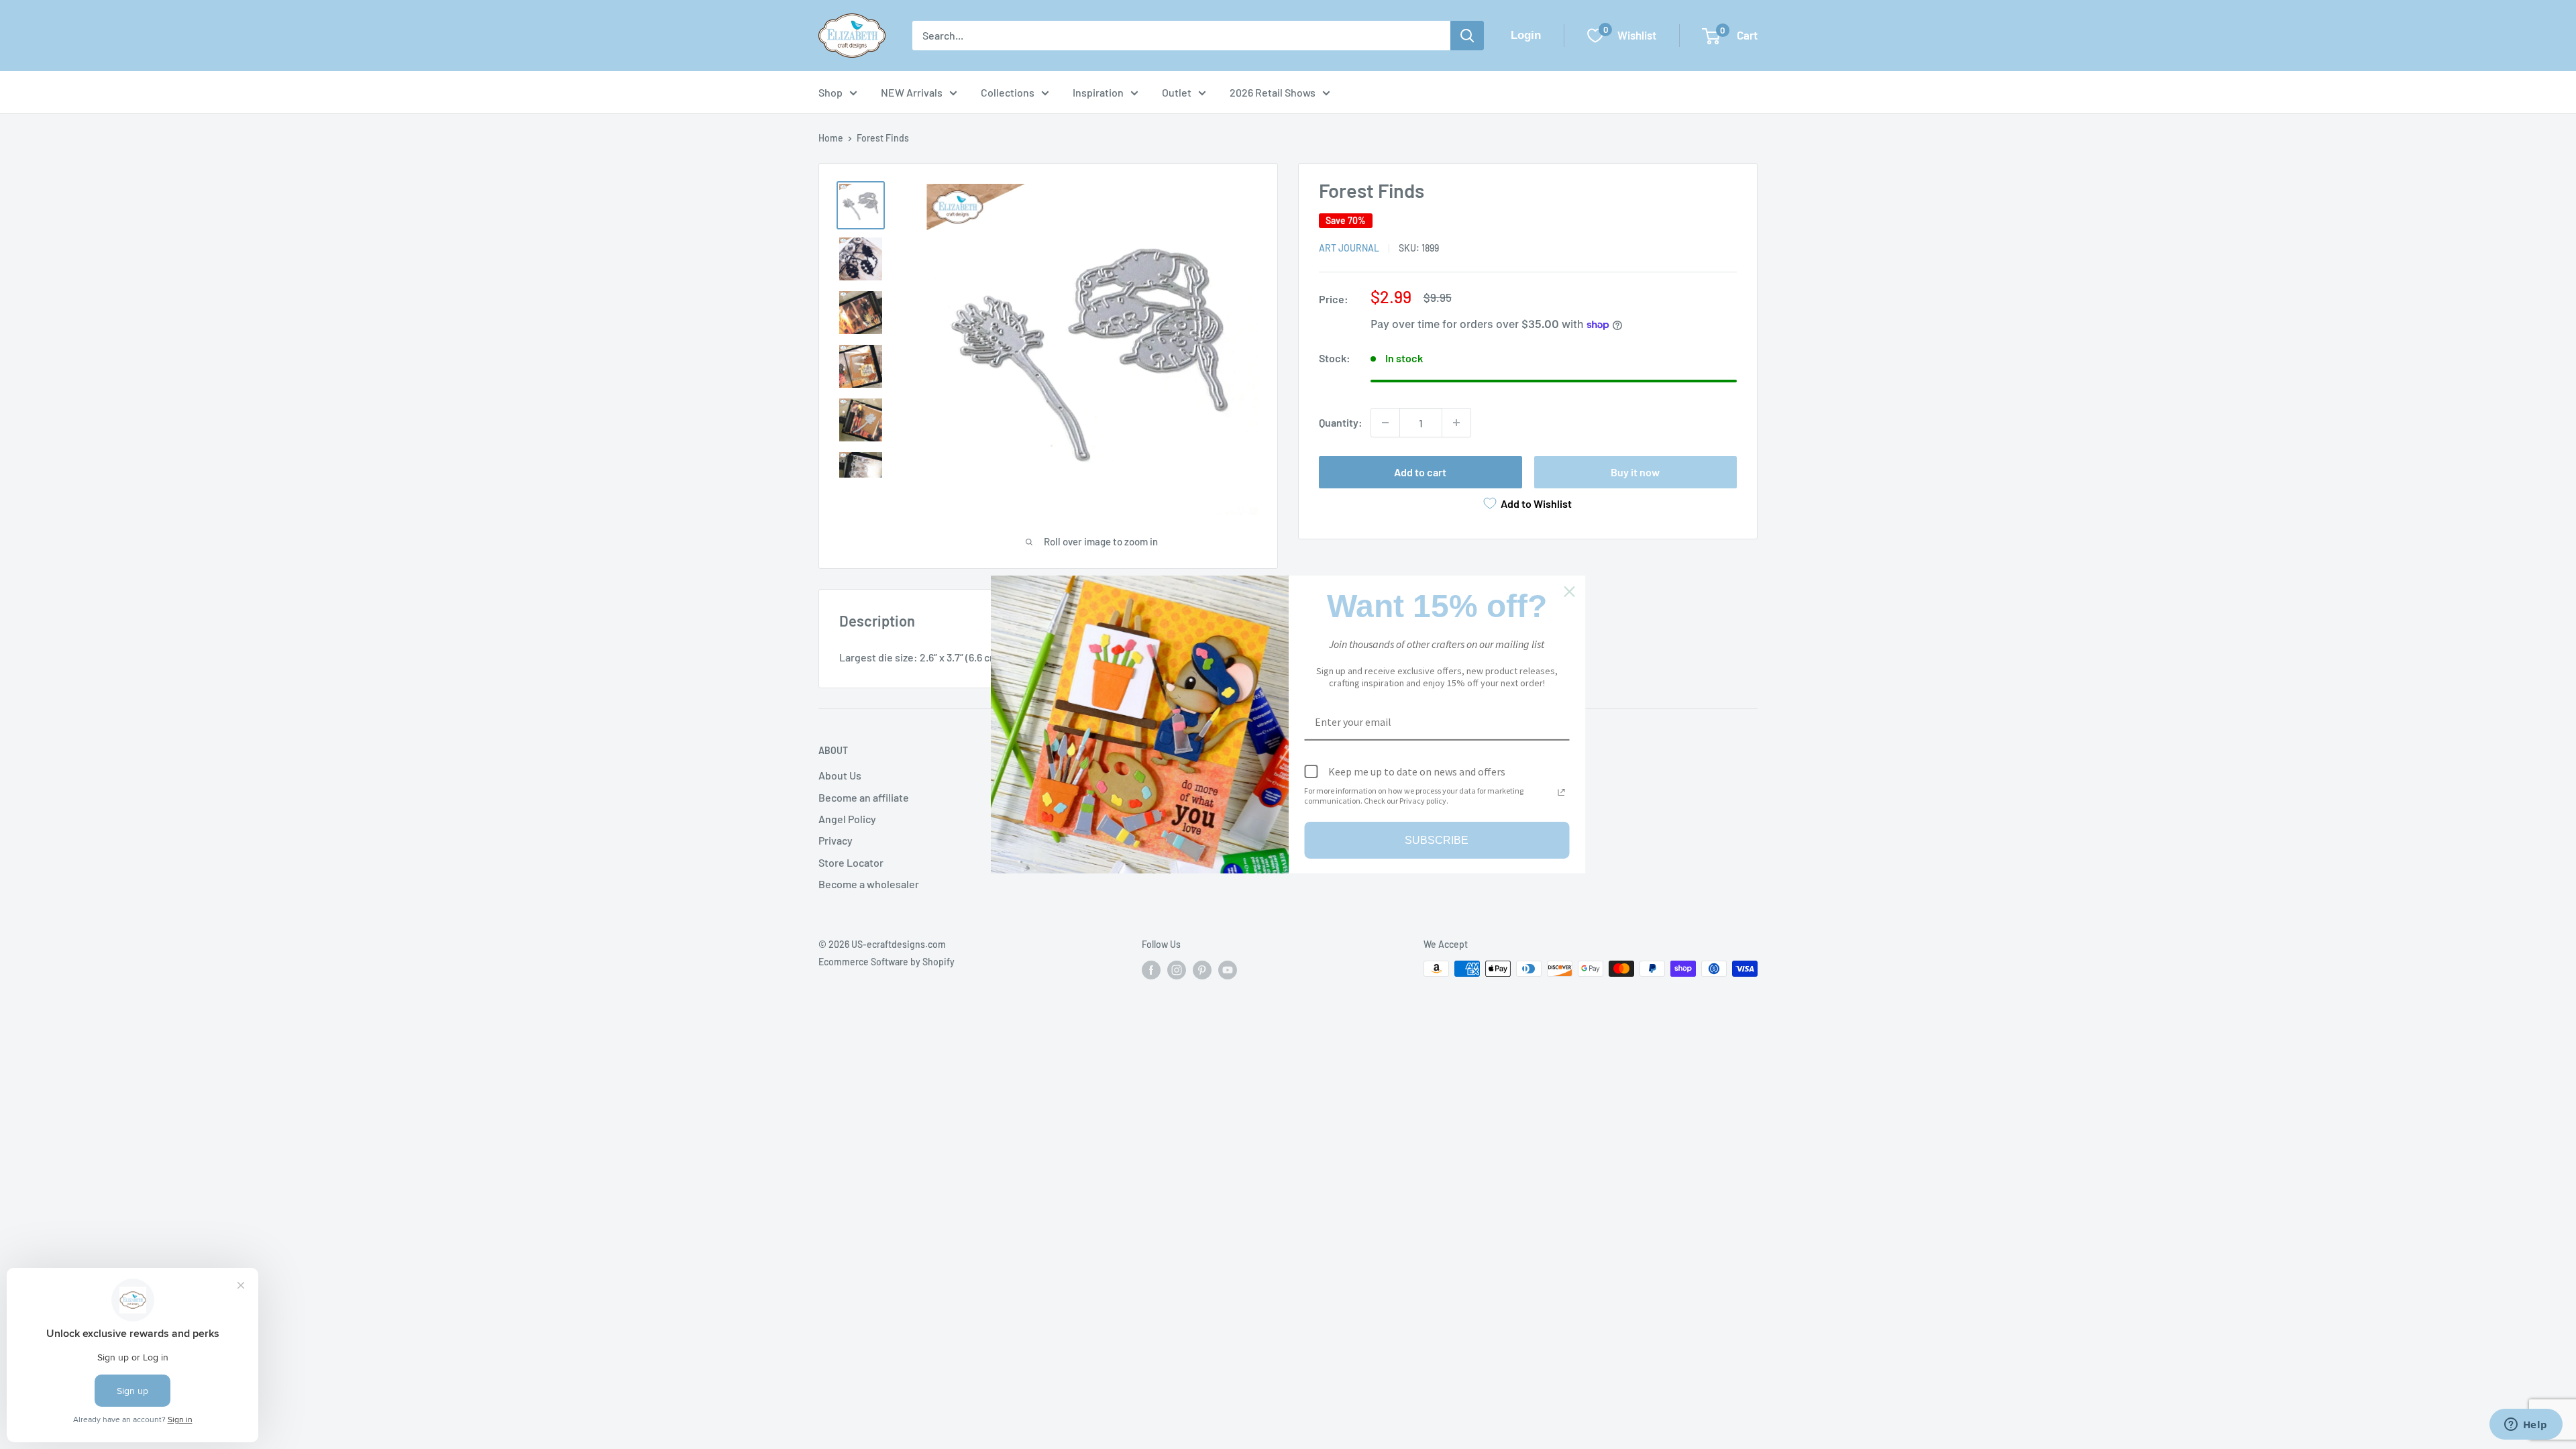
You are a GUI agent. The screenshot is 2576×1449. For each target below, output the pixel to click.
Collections (1008, 92)
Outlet (1177, 92)
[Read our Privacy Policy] (1562, 792)
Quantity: (1341, 422)
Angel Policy (847, 819)
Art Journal (1349, 248)
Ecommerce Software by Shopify (887, 962)
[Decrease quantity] (1385, 423)
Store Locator (851, 862)
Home (831, 138)
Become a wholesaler (869, 884)
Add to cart (1420, 472)
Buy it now (1635, 472)
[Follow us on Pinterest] (1202, 970)
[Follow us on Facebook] (1151, 970)
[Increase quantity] (1456, 423)
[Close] (1570, 592)
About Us (840, 775)
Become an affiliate (864, 797)
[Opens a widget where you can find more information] (2526, 1426)
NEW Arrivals (912, 92)
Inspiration (1098, 92)
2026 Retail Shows (1273, 92)
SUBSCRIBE (1437, 840)
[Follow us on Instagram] (1177, 970)
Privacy (836, 840)
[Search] (1467, 36)
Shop (830, 92)
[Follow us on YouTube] (1228, 970)
